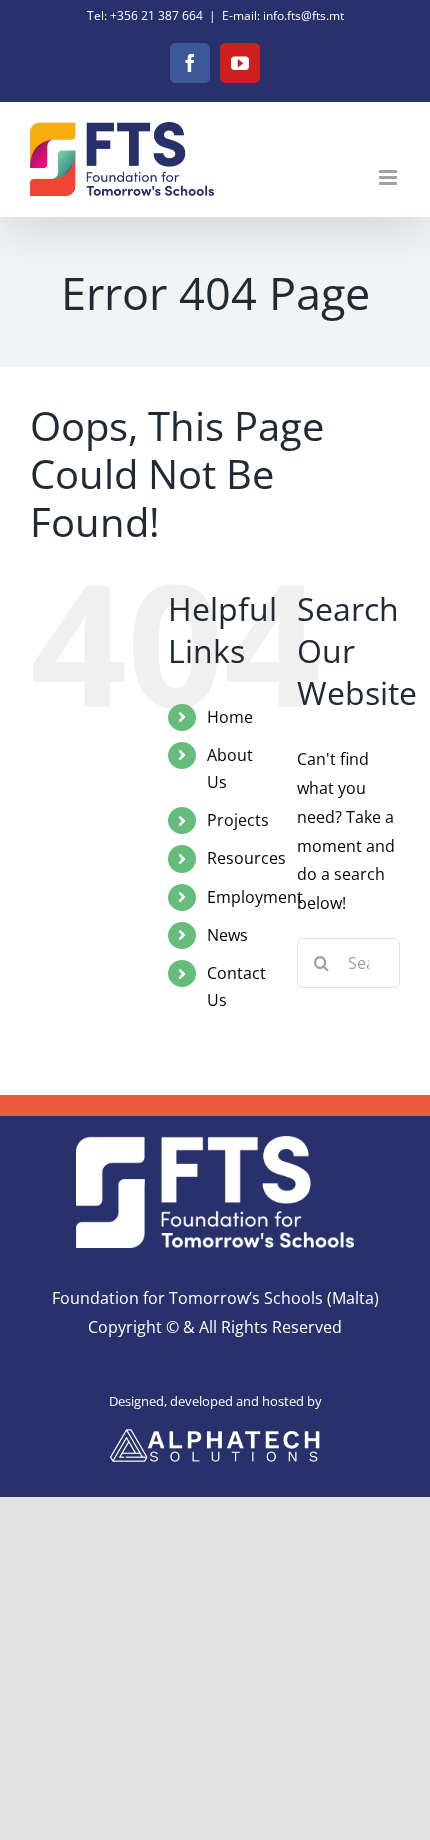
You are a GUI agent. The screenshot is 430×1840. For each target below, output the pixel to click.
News (227, 935)
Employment (255, 897)
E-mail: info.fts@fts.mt (283, 15)
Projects (238, 820)
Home (230, 717)
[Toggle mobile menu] (389, 177)
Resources (246, 858)
